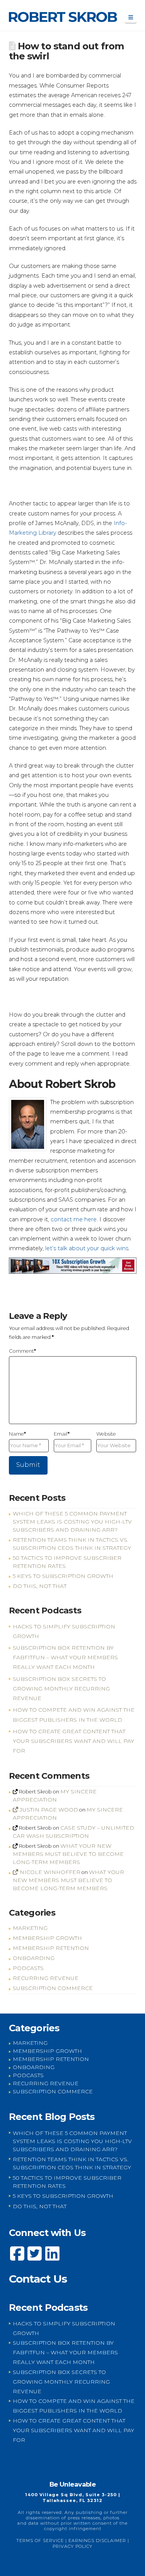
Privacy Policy (72, 2546)
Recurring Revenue (46, 1978)
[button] (131, 18)
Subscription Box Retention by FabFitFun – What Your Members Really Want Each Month (65, 1657)
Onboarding (34, 1958)
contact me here (74, 1219)
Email (62, 1434)
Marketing (30, 1928)
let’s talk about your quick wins (87, 1248)
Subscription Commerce (53, 1988)
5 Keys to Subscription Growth (63, 1576)
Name (18, 1434)
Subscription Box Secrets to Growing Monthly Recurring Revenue (61, 1689)
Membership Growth (47, 1938)
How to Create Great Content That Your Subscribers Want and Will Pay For (73, 1741)
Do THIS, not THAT (40, 1586)
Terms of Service (40, 2541)
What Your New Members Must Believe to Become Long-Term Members (68, 1854)
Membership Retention (51, 1948)
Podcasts (28, 1968)
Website (106, 1434)
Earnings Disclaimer (97, 2541)
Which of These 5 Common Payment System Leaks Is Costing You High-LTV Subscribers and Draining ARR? (72, 1522)
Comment (23, 1351)
